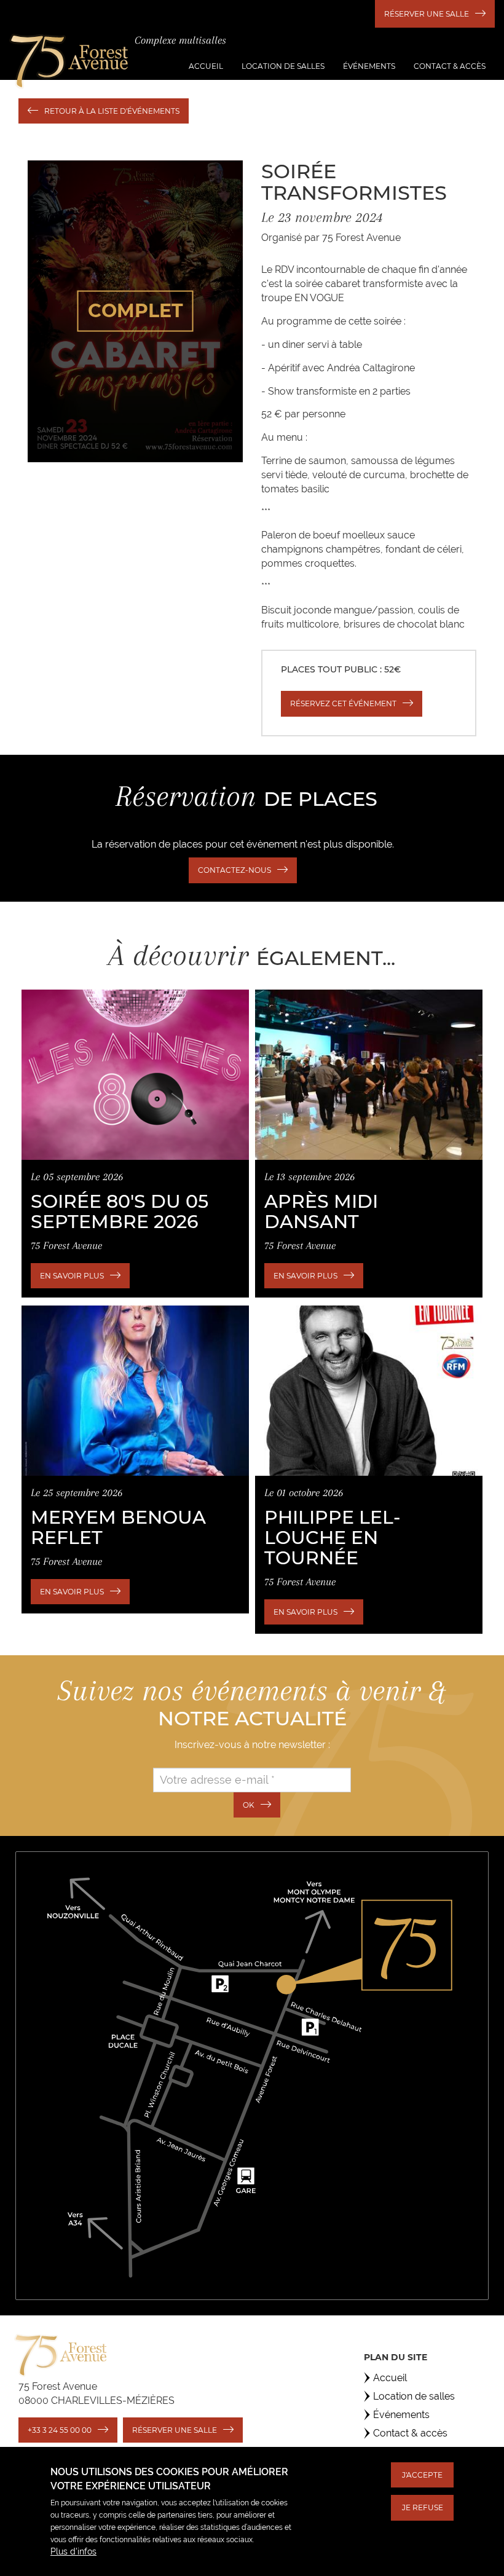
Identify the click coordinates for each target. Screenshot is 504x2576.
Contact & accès (450, 66)
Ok (249, 1805)
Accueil (206, 66)
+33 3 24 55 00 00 (60, 2430)
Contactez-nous (234, 870)
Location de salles (283, 66)
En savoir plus (72, 1276)
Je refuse (423, 2507)
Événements (369, 66)
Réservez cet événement (343, 703)
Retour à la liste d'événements (112, 111)
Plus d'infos (73, 2551)
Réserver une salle (427, 14)
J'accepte (422, 2475)
